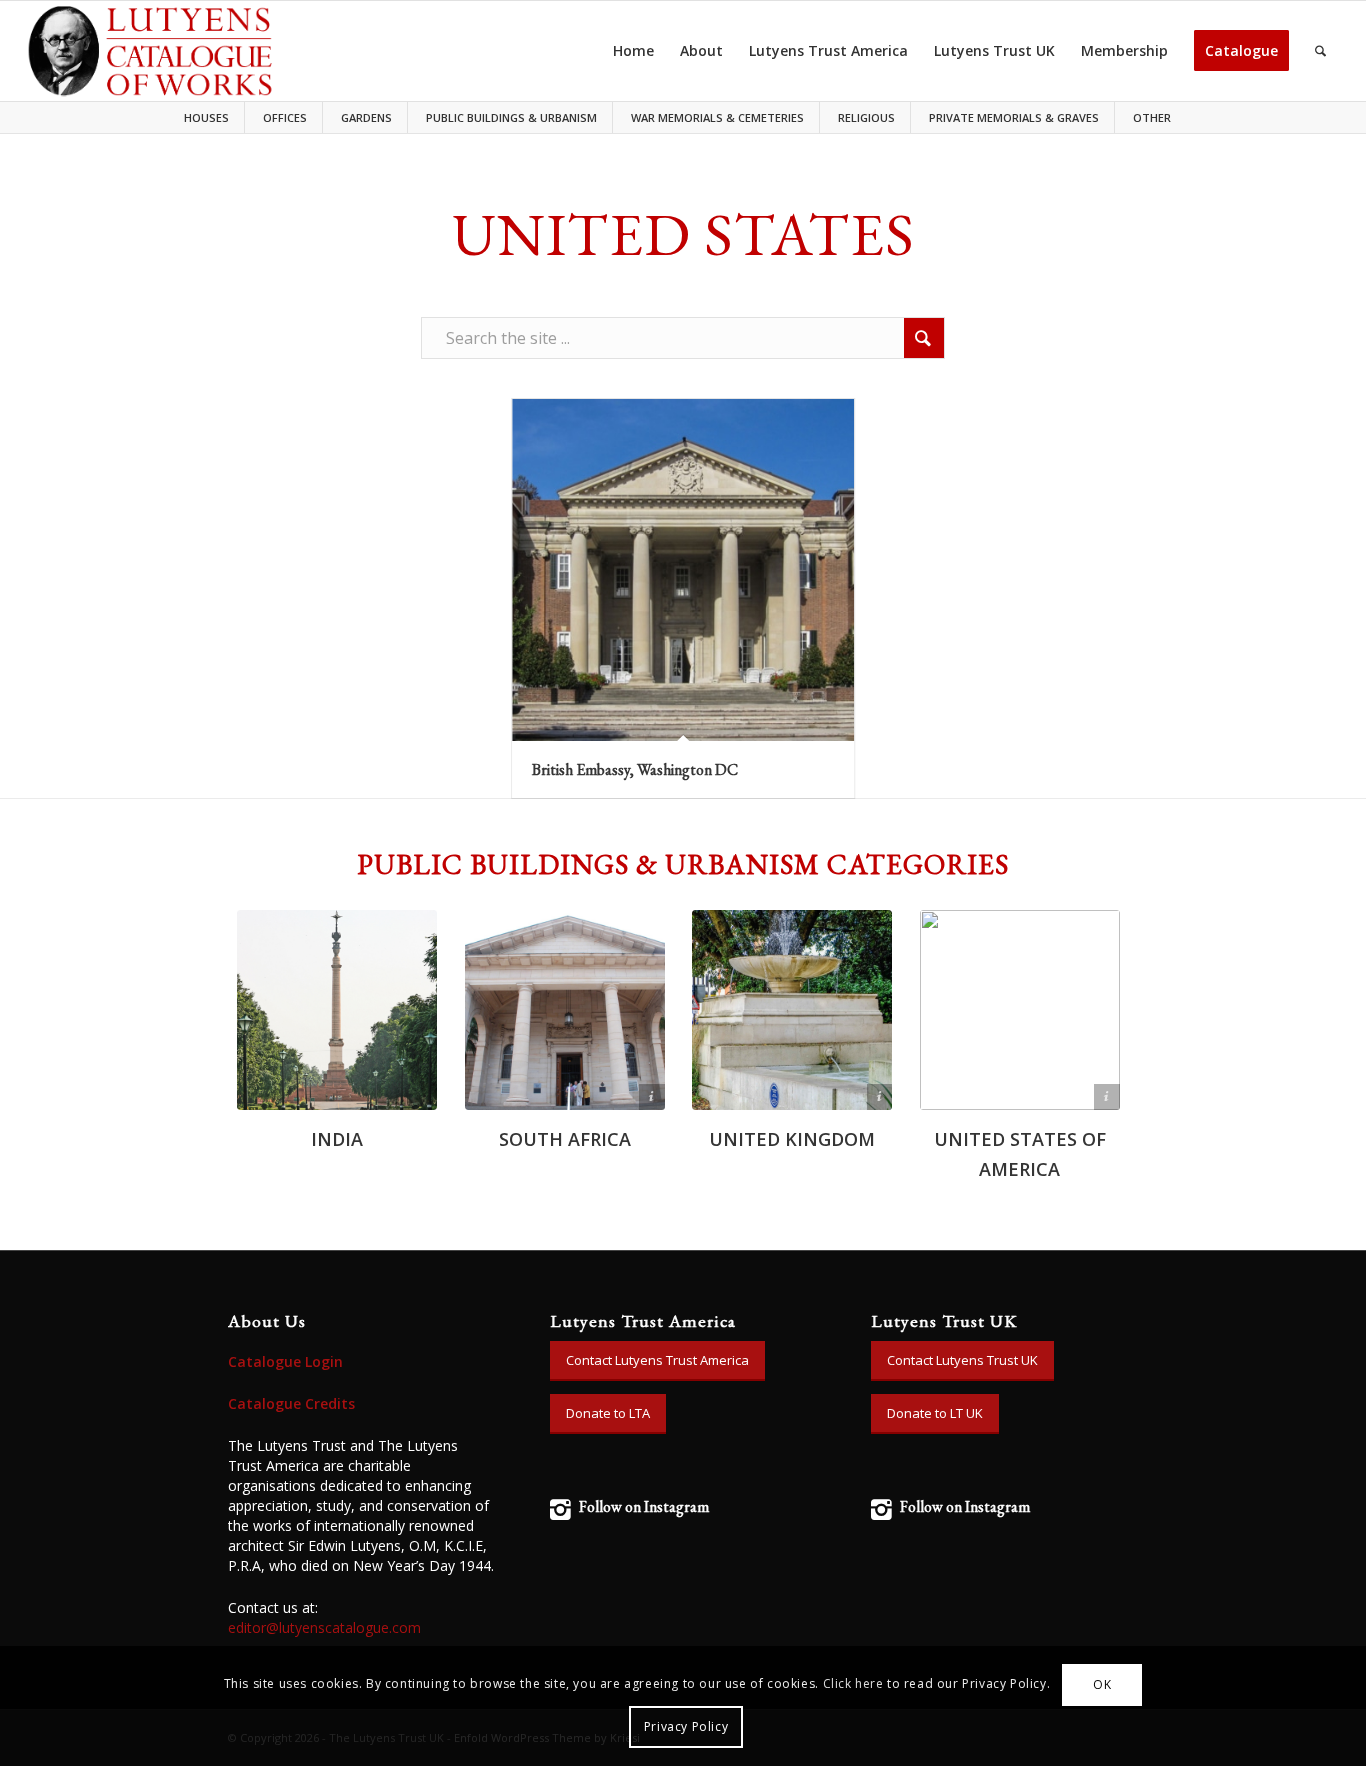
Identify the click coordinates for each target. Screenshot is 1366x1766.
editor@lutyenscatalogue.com (324, 1627)
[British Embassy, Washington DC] (683, 570)
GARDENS (366, 117)
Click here (853, 1684)
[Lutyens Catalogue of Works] (150, 51)
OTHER (1152, 117)
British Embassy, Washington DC (635, 769)
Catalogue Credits (291, 1403)
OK (1102, 1684)
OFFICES (285, 117)
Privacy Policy (686, 1726)
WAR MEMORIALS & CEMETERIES (717, 117)
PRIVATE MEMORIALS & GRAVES (1014, 117)
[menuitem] (212, 117)
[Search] (1320, 51)
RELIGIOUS (866, 117)
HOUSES (206, 117)
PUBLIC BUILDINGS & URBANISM (511, 117)
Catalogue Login (285, 1361)
